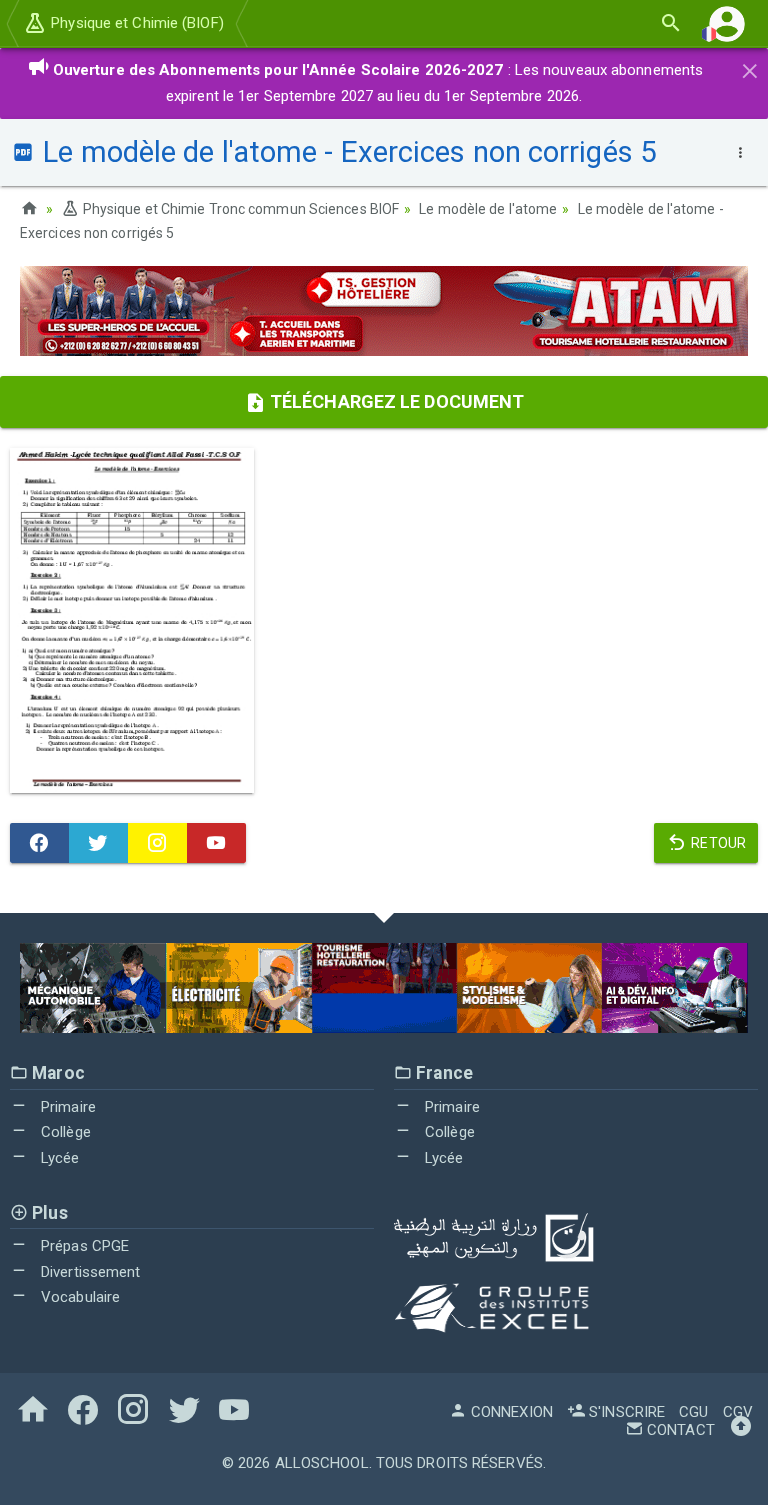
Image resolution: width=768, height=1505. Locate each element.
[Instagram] (157, 843)
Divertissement (89, 1272)
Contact (679, 1430)
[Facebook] (39, 843)
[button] (727, 23)
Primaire (66, 1107)
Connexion (510, 1412)
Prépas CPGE (83, 1246)
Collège (64, 1132)
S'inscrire (625, 1412)
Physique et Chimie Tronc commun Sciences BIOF (239, 209)
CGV (738, 1412)
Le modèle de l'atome (488, 209)
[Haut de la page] (741, 1430)
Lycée (58, 1158)
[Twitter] (98, 843)
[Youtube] (216, 843)
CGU (693, 1412)
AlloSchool (322, 1463)
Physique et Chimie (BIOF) (135, 23)
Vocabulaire (78, 1297)
